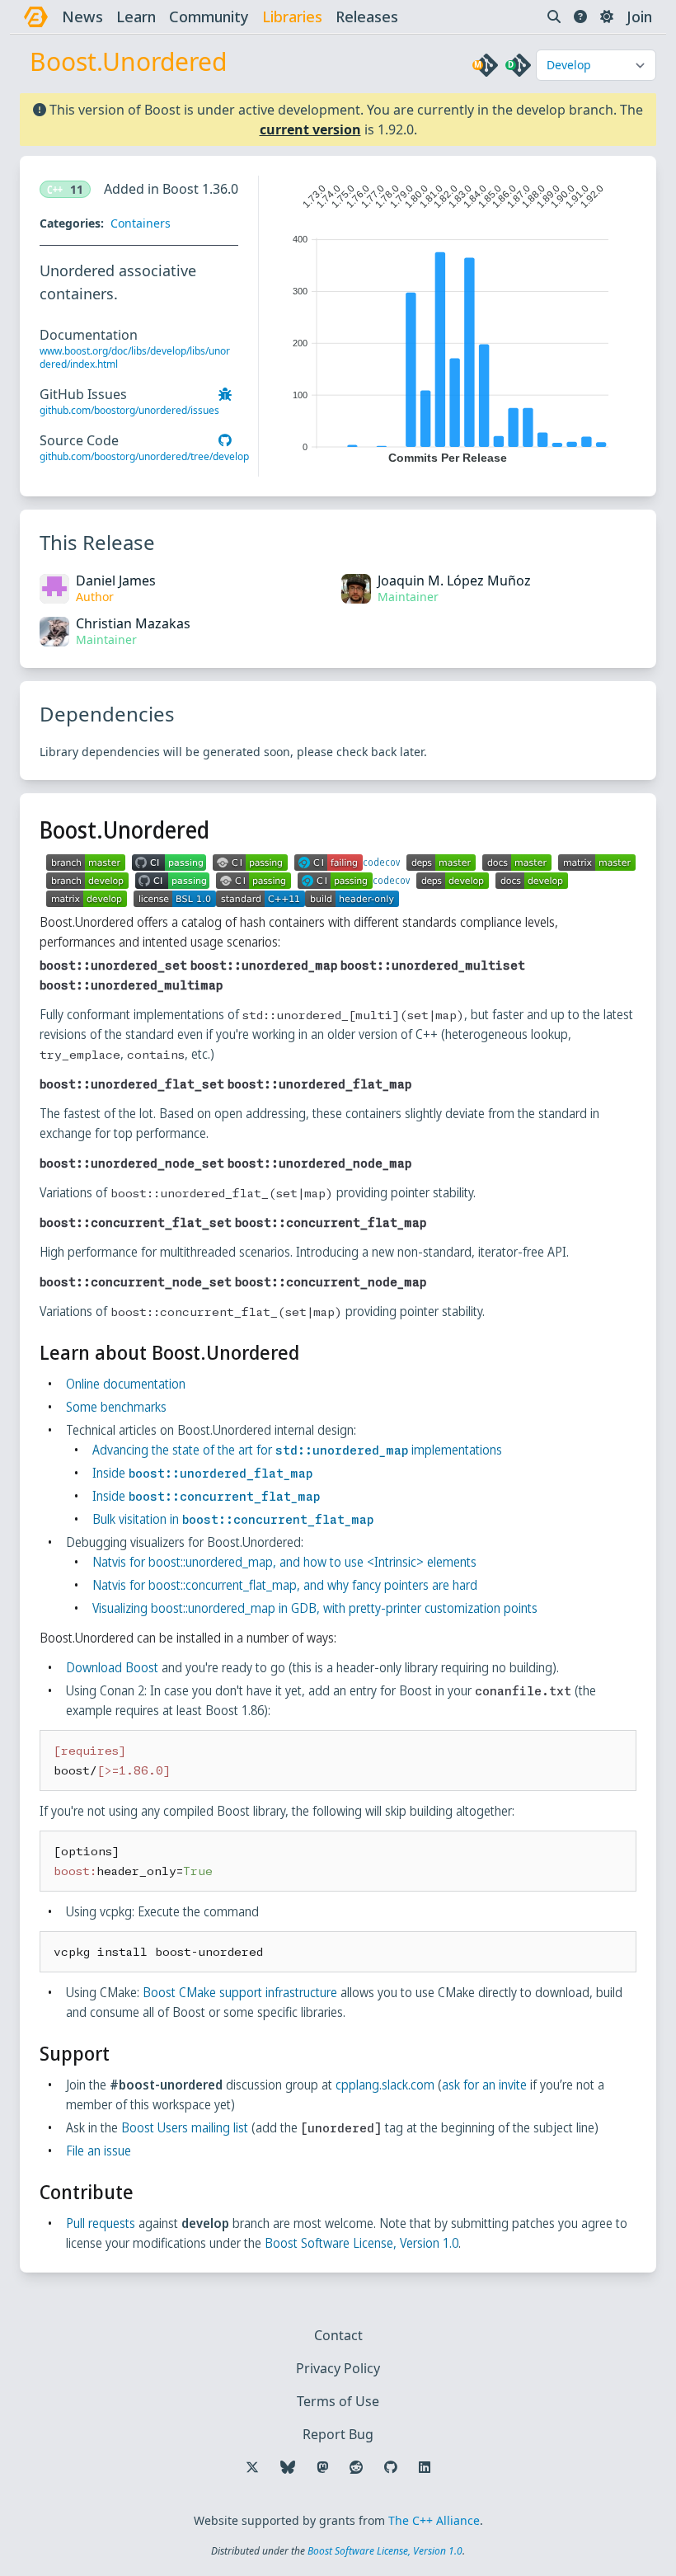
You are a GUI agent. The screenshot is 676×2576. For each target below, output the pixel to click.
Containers (141, 223)
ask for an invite (484, 2085)
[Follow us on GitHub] (391, 2467)
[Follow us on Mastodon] (322, 2467)
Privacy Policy (338, 2368)
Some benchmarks (116, 1407)
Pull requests (101, 2223)
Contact (338, 2335)
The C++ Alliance (434, 2520)
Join (639, 16)
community (209, 16)
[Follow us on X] (252, 2467)
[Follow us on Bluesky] (288, 2467)
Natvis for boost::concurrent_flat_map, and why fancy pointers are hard (285, 1585)
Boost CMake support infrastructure (240, 1992)
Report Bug (338, 2434)
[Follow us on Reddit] (356, 2467)
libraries (292, 16)
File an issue (99, 2151)
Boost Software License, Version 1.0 (361, 2243)
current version (310, 129)
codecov (381, 863)
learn (136, 16)
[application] (448, 320)
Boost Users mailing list (185, 2127)
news (82, 16)
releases (367, 16)
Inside (202, 1473)
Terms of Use (338, 2401)
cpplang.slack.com (385, 2085)
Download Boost (112, 1667)
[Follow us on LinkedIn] (425, 2467)
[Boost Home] (36, 17)
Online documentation (126, 1384)
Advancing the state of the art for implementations (297, 1450)
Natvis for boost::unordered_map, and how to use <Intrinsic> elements (284, 1562)
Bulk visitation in (233, 1519)
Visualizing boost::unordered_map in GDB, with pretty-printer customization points (315, 1608)
